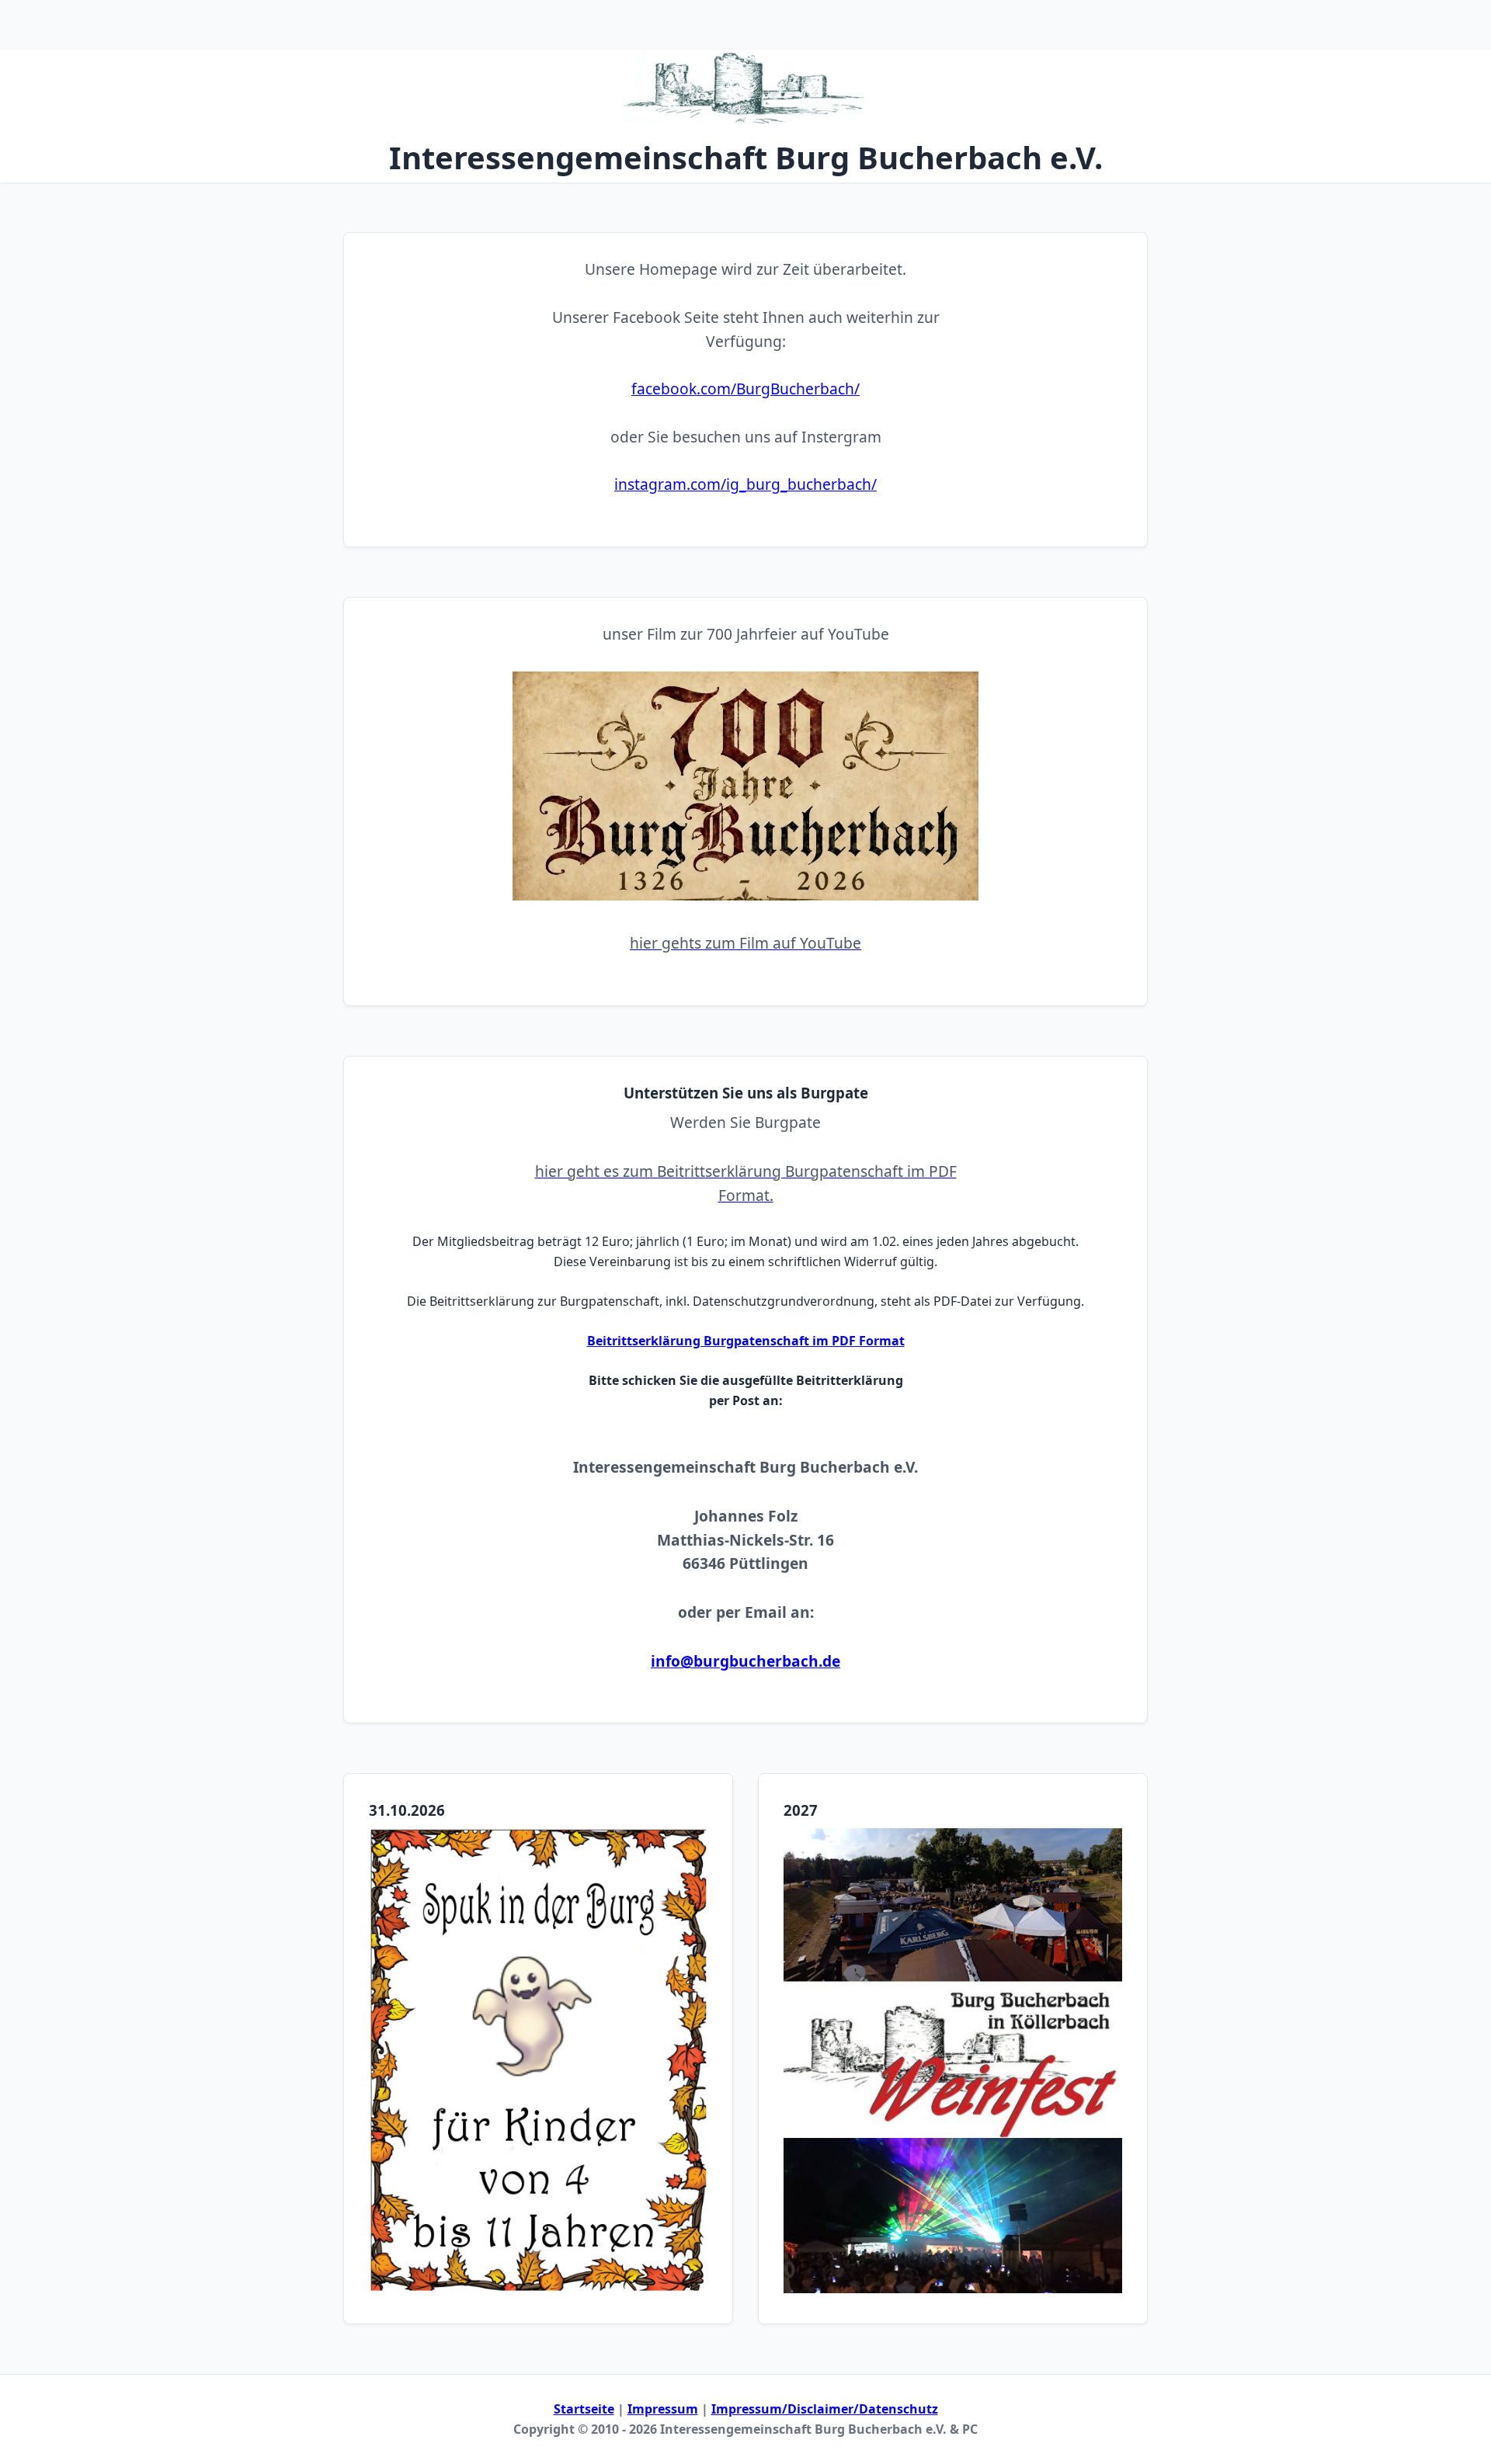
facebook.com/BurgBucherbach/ (745, 389)
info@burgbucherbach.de (745, 1661)
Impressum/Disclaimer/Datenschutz (825, 2409)
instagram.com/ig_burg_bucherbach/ (745, 484)
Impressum (663, 2409)
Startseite (584, 2409)
